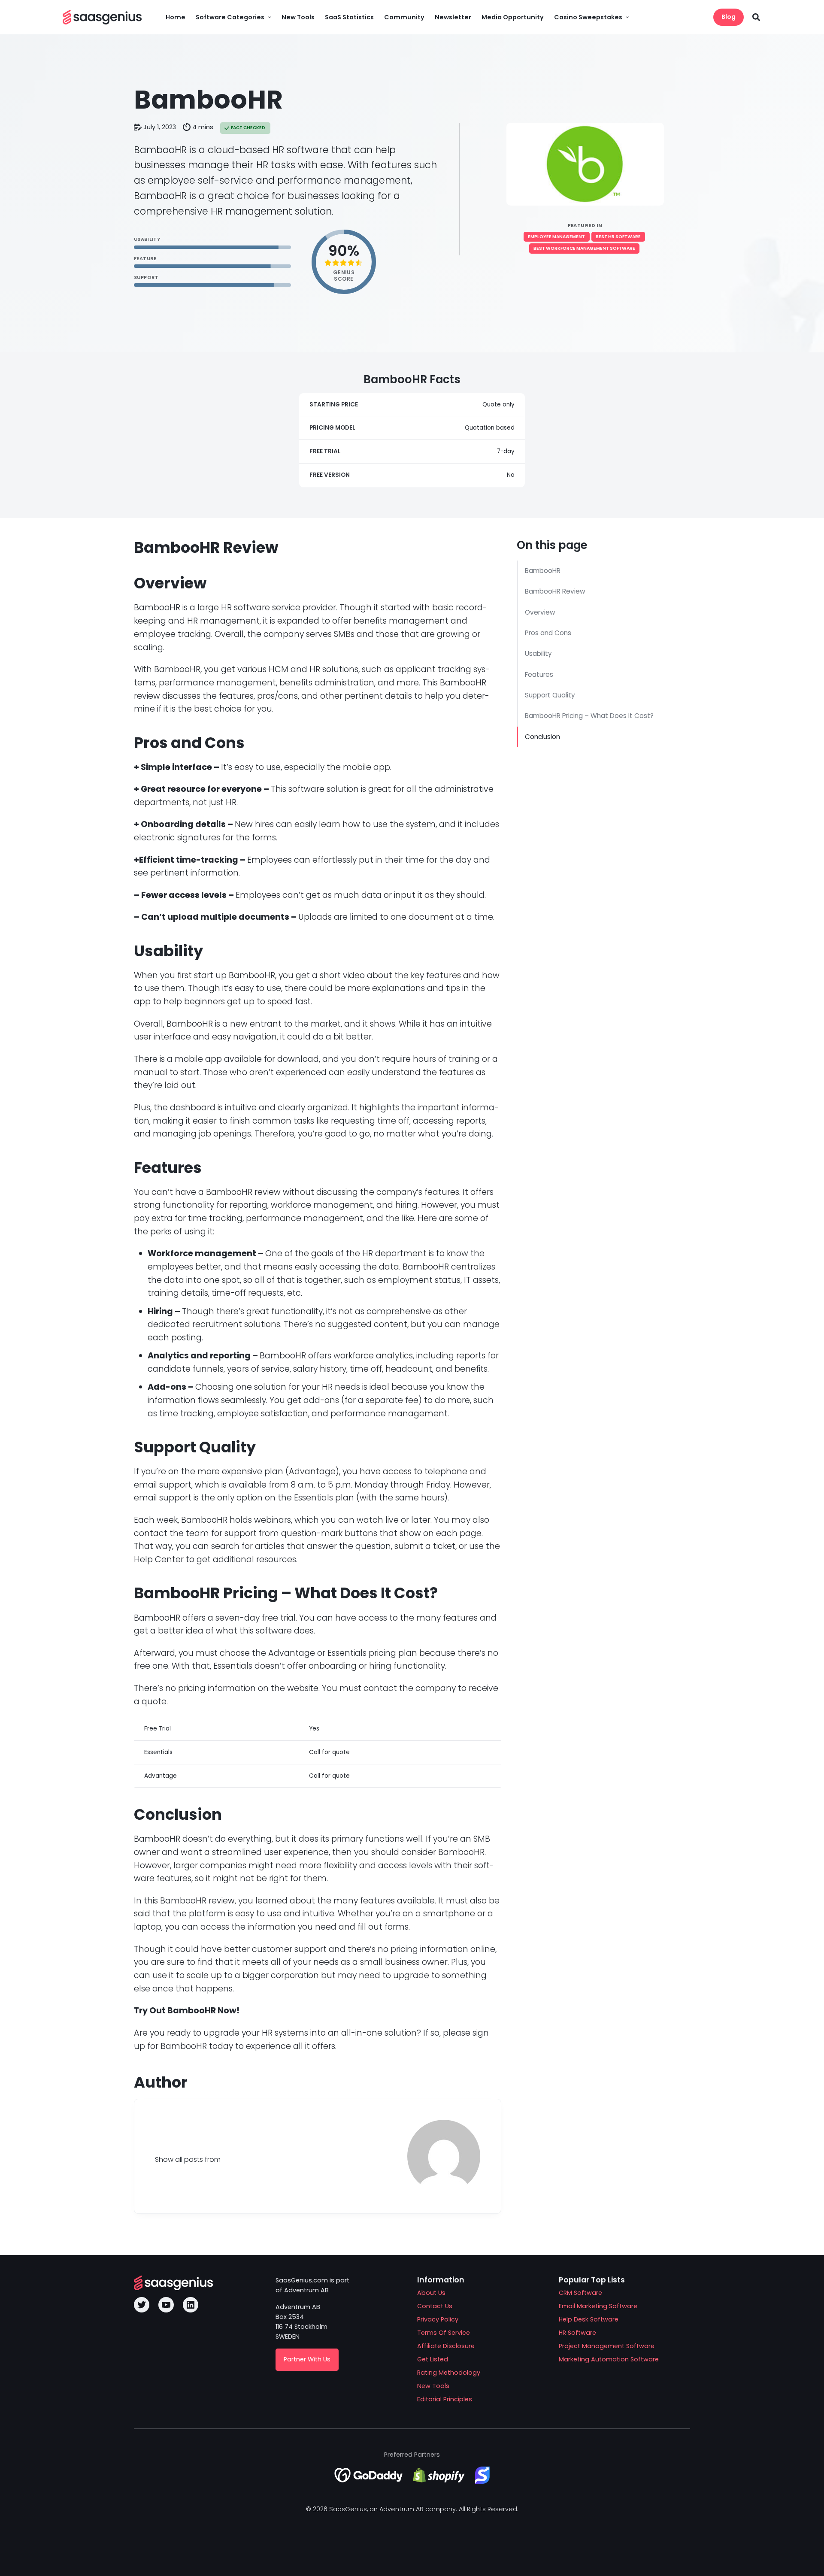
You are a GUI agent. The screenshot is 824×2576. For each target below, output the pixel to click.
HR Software (577, 2333)
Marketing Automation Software (609, 2359)
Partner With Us (307, 2359)
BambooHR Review (555, 591)
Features (540, 674)
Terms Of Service (444, 2333)
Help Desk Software (589, 2319)
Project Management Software (607, 2346)
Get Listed (433, 2359)
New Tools (433, 2386)
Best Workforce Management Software (584, 248)
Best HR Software (618, 237)
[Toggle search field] (756, 17)
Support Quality (551, 695)
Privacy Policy (438, 2319)
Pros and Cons (548, 633)
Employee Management (556, 237)
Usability (539, 653)
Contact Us (435, 2306)
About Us (431, 2293)
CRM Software (580, 2293)
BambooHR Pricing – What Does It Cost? (589, 716)
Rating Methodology (449, 2373)
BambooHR (543, 571)
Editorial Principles (445, 2399)
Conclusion (543, 737)
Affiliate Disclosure (446, 2346)
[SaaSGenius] (102, 17)
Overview (541, 612)
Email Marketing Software (598, 2306)
